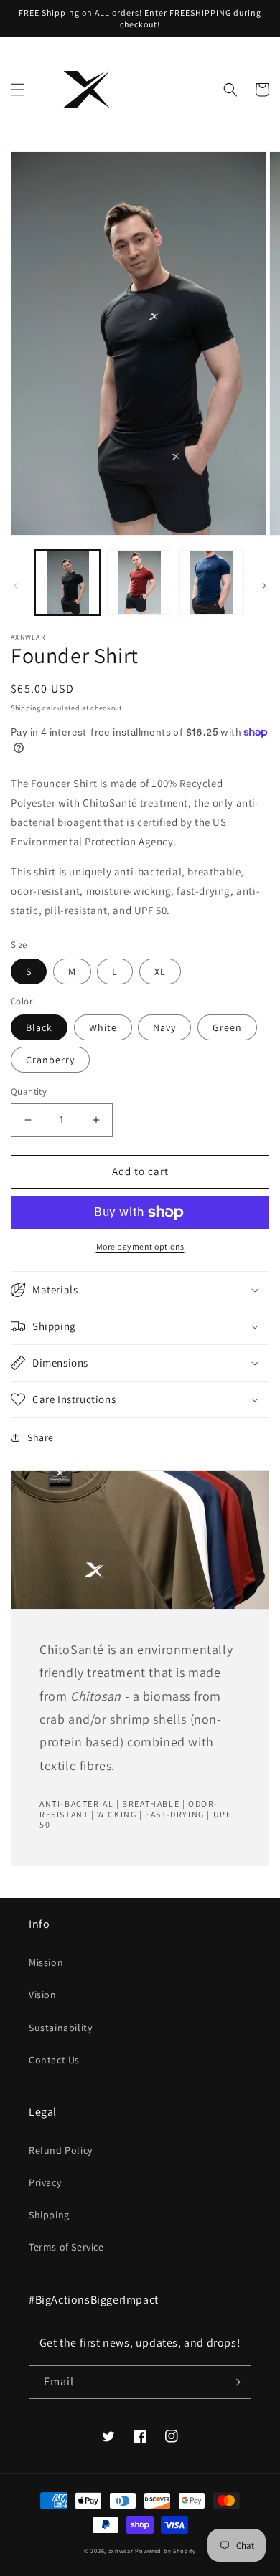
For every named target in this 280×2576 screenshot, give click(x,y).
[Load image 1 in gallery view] (67, 582)
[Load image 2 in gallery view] (139, 582)
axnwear (121, 2551)
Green (227, 1027)
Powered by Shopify (165, 2551)
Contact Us (54, 2060)
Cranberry (50, 1060)
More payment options (140, 1246)
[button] (18, 90)
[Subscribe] (235, 2382)
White (103, 1027)
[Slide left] (16, 586)
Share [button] (41, 1437)
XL (160, 971)
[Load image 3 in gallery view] (212, 582)
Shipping (26, 708)
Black (39, 1027)
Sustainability (60, 2028)
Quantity (29, 1092)
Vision (43, 1995)
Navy (164, 1027)
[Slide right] (264, 586)
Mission (46, 1962)
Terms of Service (66, 2247)
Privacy (45, 2182)
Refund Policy (61, 2150)
